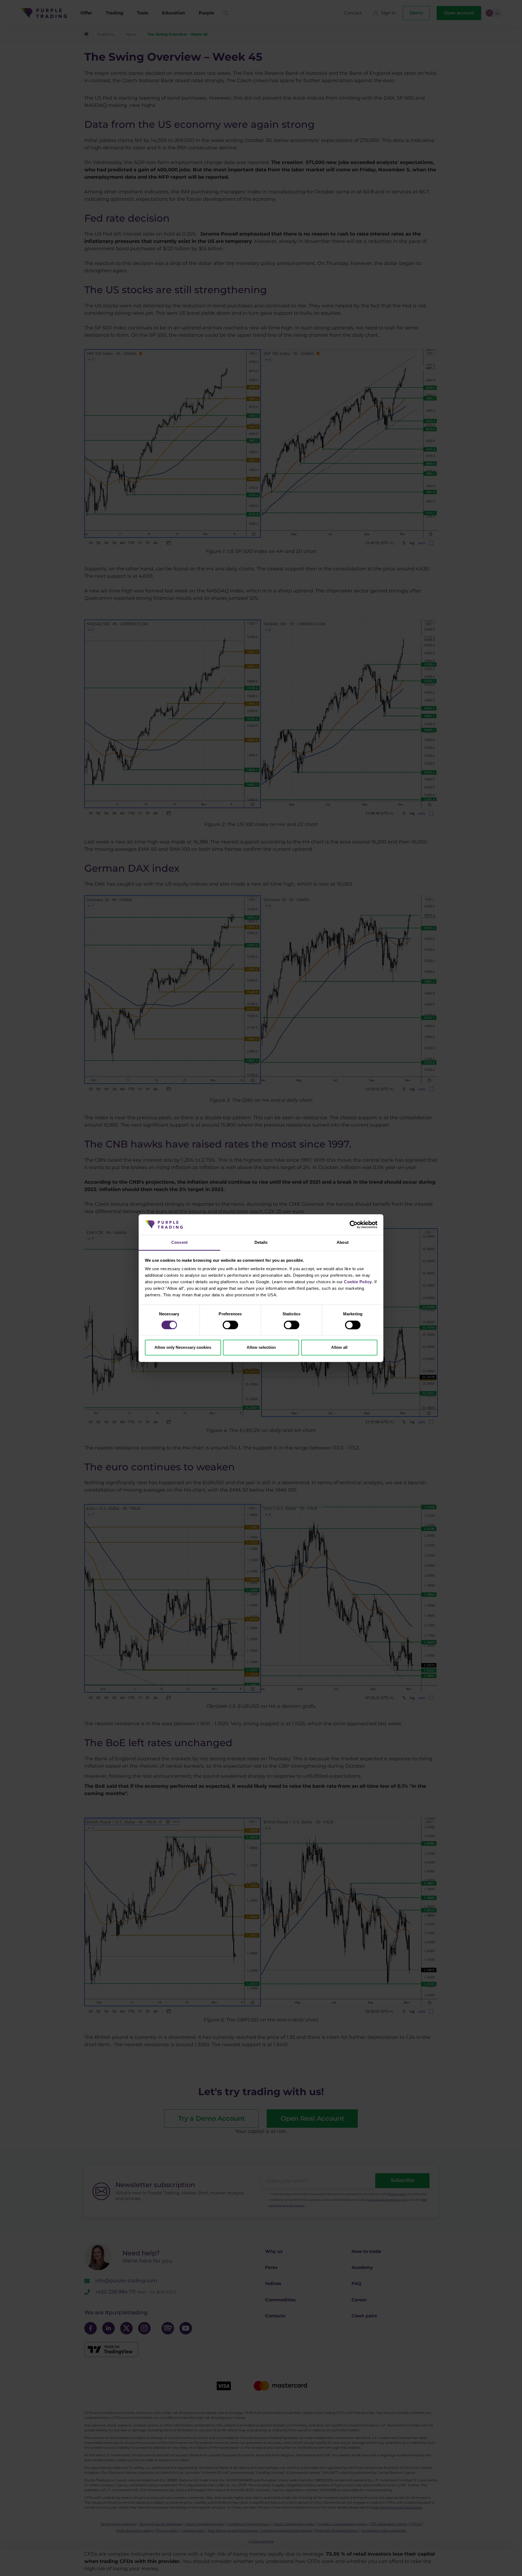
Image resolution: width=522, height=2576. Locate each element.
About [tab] (343, 1243)
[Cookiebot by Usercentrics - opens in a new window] (354, 1224)
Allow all (339, 1348)
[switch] (230, 1325)
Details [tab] (261, 1243)
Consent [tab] (179, 1243)
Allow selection (261, 1348)
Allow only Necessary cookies (183, 1348)
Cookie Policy (358, 1282)
